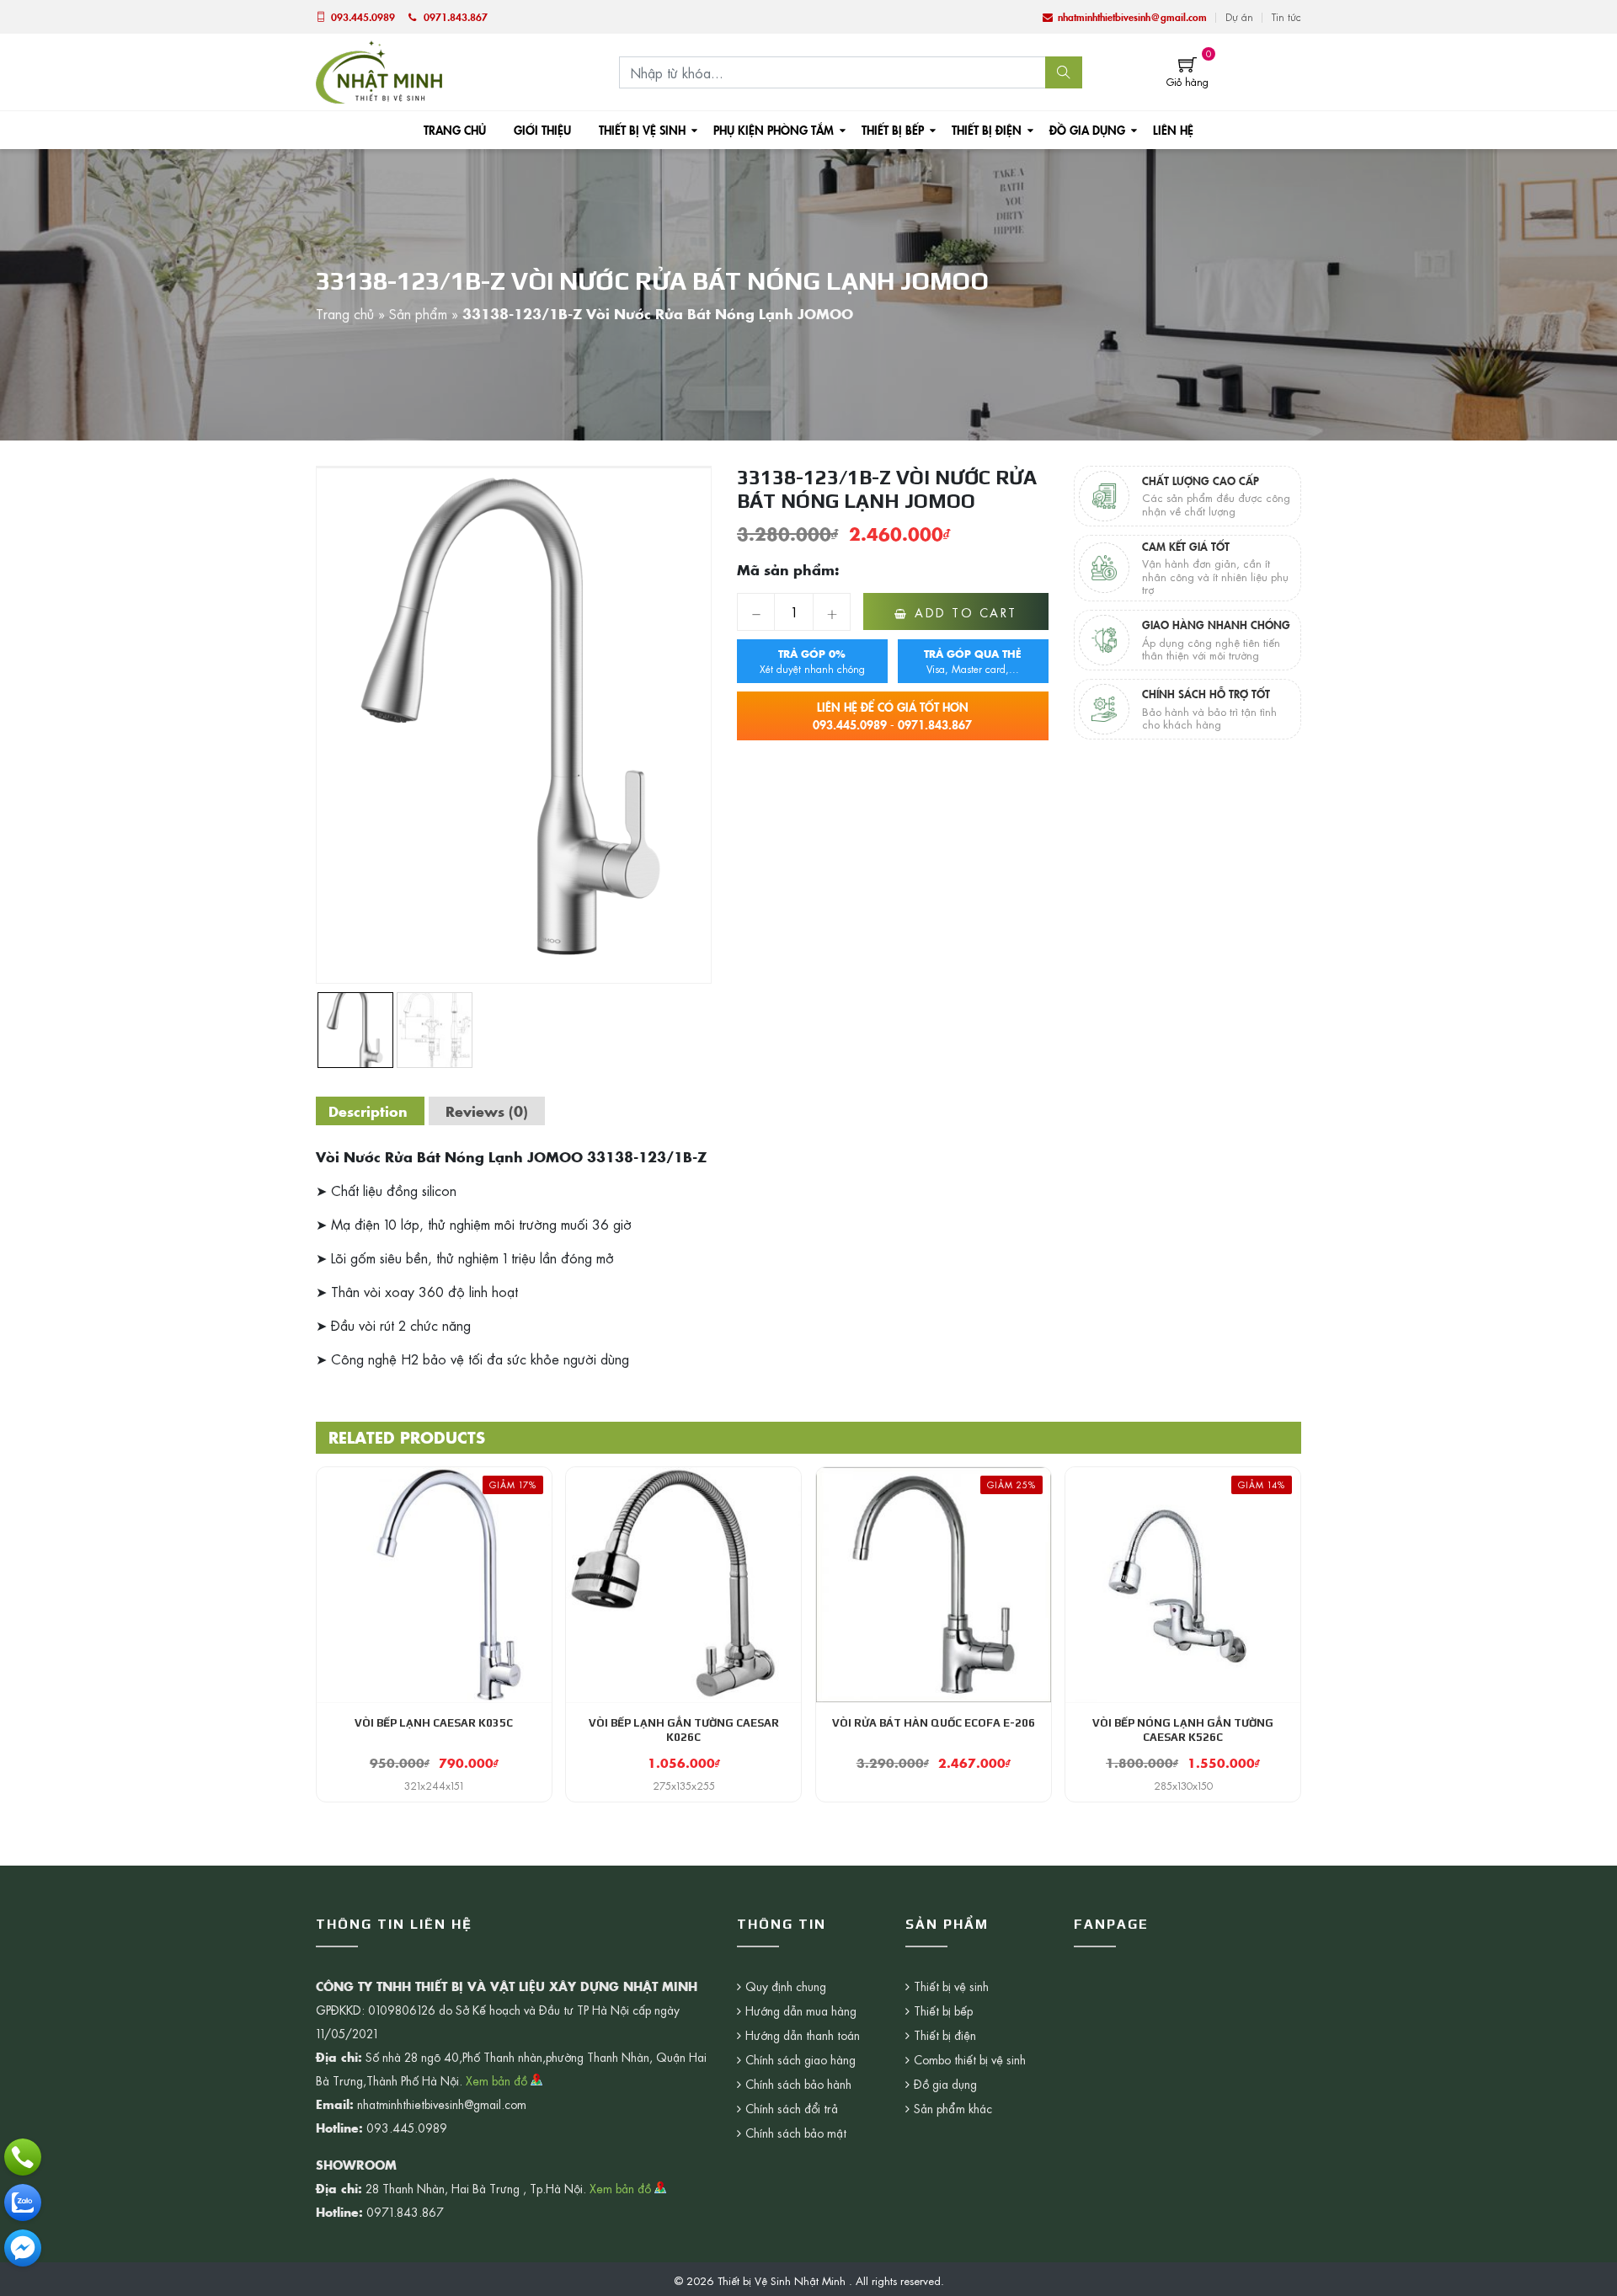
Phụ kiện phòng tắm (774, 130)
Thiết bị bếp (893, 130)
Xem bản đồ (498, 2080)
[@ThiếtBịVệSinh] (23, 2248)
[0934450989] (23, 2203)
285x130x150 (1183, 1786)
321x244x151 (434, 1786)
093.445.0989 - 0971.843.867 (892, 715)
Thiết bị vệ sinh (642, 130)
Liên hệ (1173, 130)
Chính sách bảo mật (796, 2133)
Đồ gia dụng (1087, 130)
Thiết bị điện (987, 130)
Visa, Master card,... (973, 661)
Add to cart (966, 612)
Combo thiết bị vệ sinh (970, 2059)
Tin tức (1286, 17)
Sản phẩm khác (953, 2108)
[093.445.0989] (23, 2157)
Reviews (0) (487, 1111)
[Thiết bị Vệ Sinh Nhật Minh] (379, 70)
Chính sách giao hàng (800, 2059)
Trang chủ (455, 130)
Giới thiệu (542, 130)
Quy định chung (786, 1986)
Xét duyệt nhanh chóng (812, 661)
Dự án (1239, 17)
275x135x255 (684, 1786)
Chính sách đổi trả (792, 2108)
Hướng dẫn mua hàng (801, 2010)
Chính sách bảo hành (798, 2084)
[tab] (368, 1111)
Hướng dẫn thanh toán (803, 2035)
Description (368, 1111)
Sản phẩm (418, 313)
